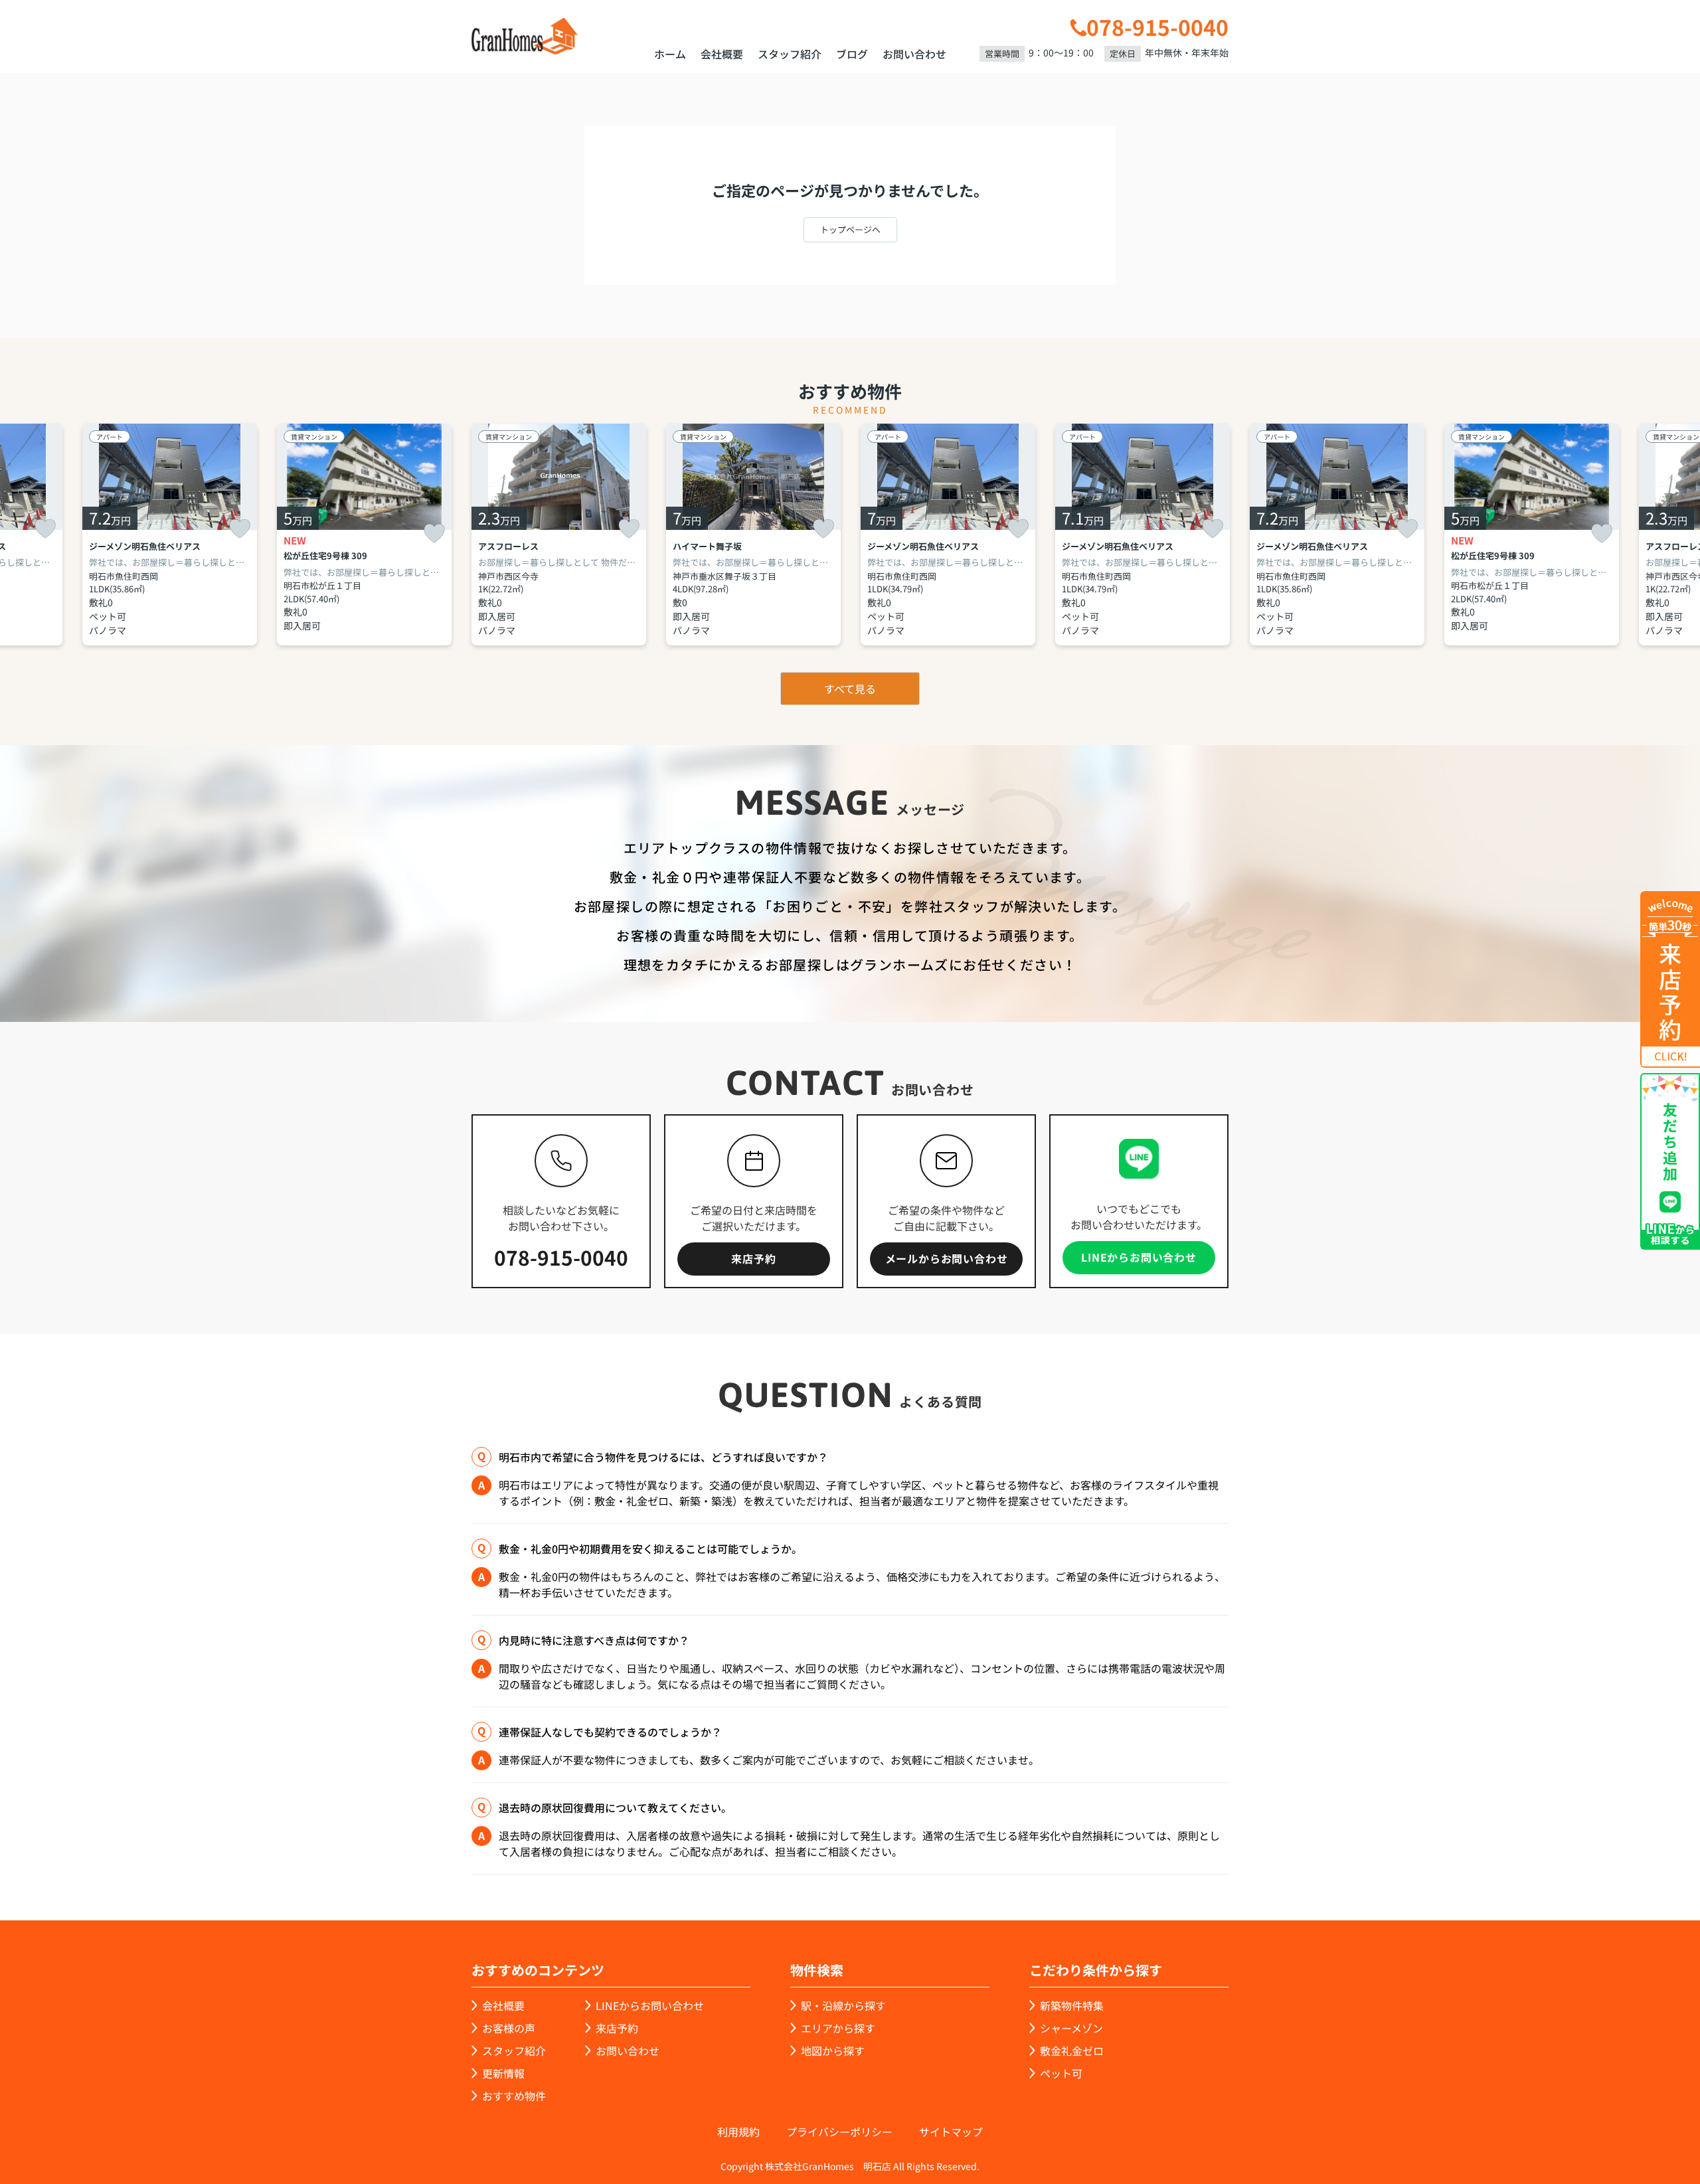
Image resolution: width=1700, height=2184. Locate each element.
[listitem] (559, 535)
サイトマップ (951, 2132)
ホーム (670, 54)
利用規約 (738, 2132)
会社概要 (722, 54)
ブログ (852, 54)
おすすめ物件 (514, 2096)
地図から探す (833, 2051)
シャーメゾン (1071, 2028)
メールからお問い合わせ (947, 1258)
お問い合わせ (914, 54)
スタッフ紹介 (790, 54)
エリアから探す (838, 2028)
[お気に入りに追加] (45, 529)
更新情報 (503, 2073)
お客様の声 (509, 2028)
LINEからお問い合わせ (1139, 1257)
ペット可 (1061, 2073)
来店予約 (753, 1258)
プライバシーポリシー (839, 2132)
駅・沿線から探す (843, 2005)
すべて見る (850, 689)
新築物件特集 (1072, 2005)
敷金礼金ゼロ (1072, 2051)
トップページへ (850, 229)
